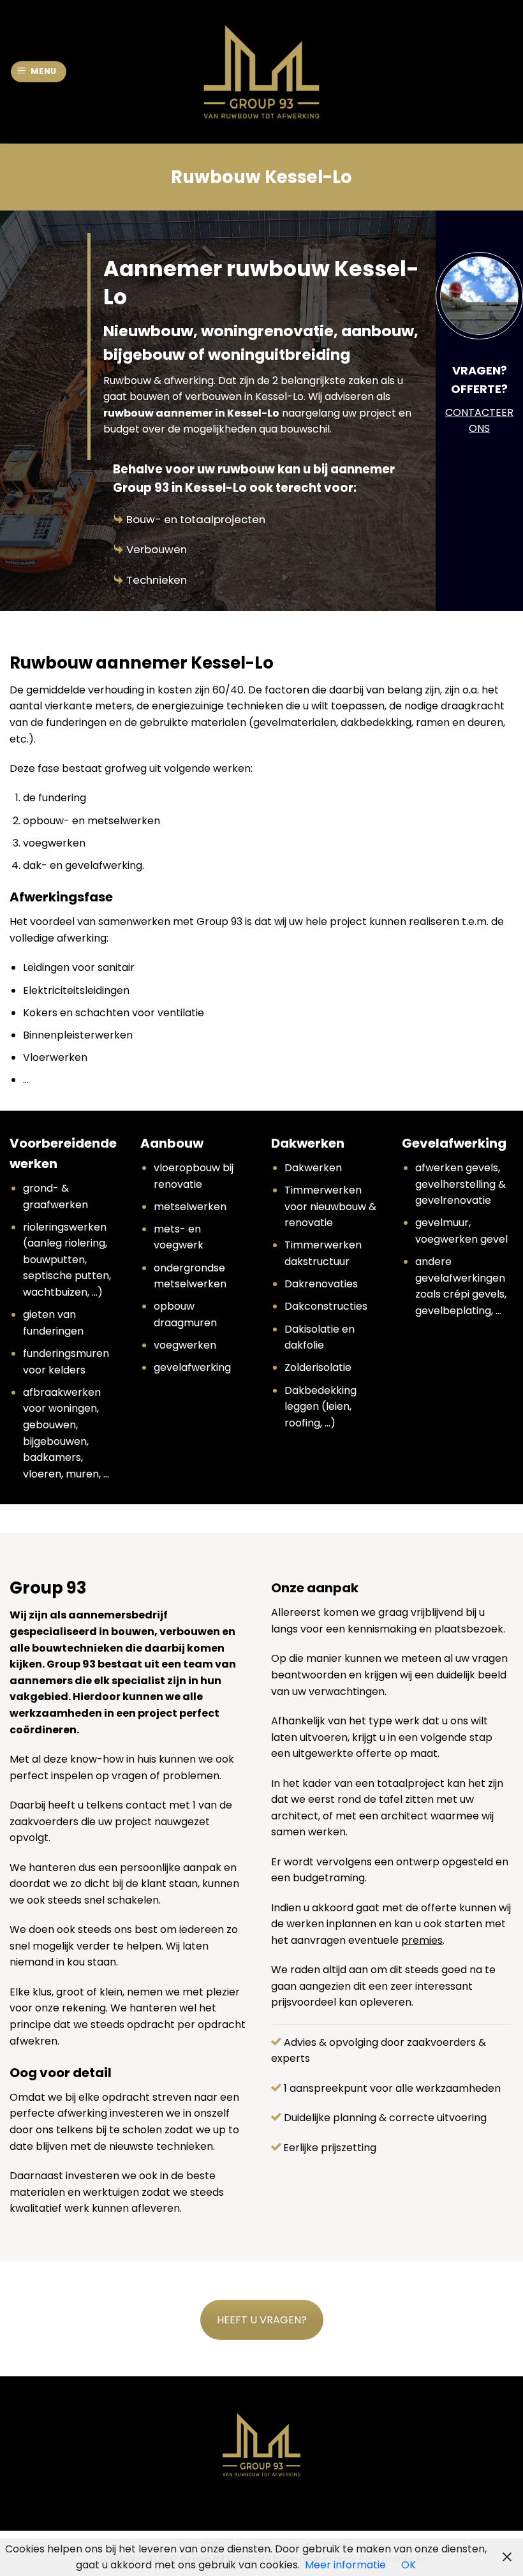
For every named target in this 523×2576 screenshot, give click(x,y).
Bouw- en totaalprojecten (196, 519)
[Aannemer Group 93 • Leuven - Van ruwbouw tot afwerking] (262, 72)
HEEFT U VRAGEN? (262, 2320)
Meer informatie (345, 2565)
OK (409, 2565)
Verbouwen (157, 549)
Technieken (157, 580)
